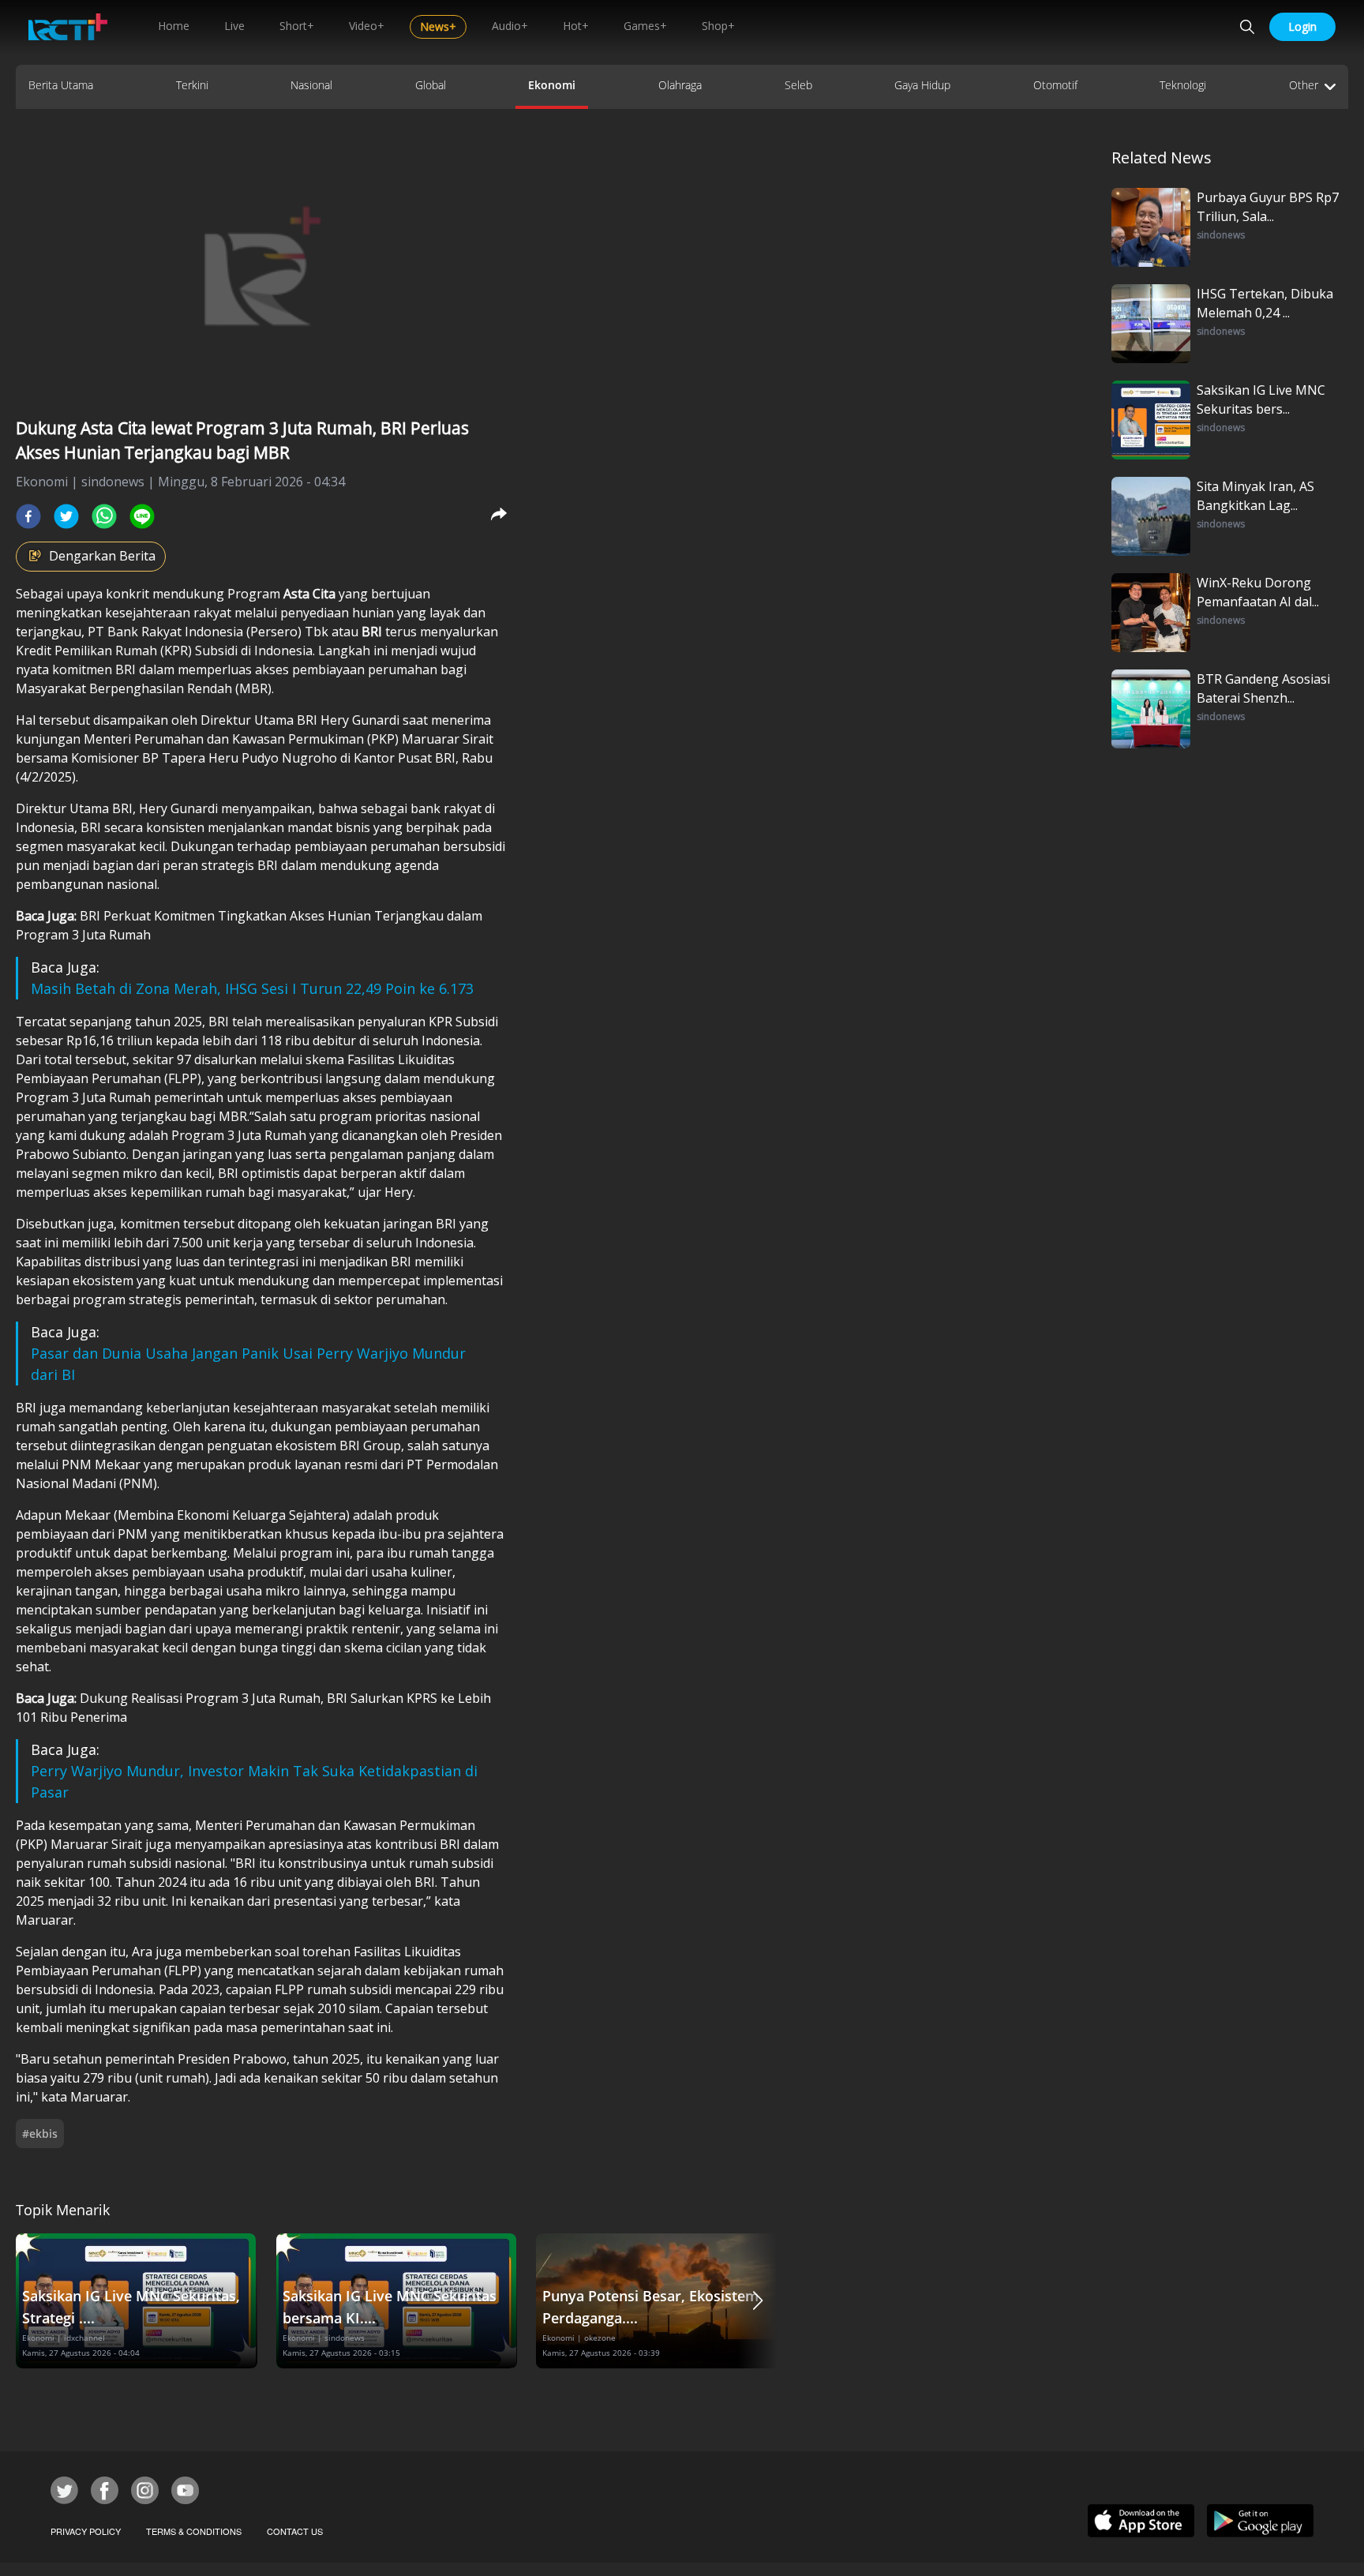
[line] (142, 516)
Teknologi (1183, 85)
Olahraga (680, 85)
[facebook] (28, 516)
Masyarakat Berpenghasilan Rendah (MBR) (144, 688)
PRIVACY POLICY (86, 2531)
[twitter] (66, 516)
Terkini (192, 85)
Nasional (311, 85)
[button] (758, 2301)
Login (1302, 26)
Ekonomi (552, 85)
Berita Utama (61, 85)
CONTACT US (295, 2531)
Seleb (798, 85)
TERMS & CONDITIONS (194, 2531)
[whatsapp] (104, 516)
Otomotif (1055, 85)
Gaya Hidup (922, 85)
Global (431, 85)
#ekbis (40, 2134)
